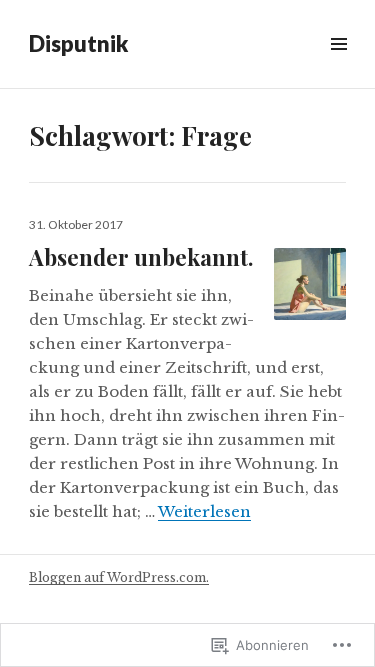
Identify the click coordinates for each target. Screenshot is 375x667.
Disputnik (78, 43)
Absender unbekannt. (141, 257)
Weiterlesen (204, 511)
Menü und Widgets (338, 66)
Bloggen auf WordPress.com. (119, 577)
